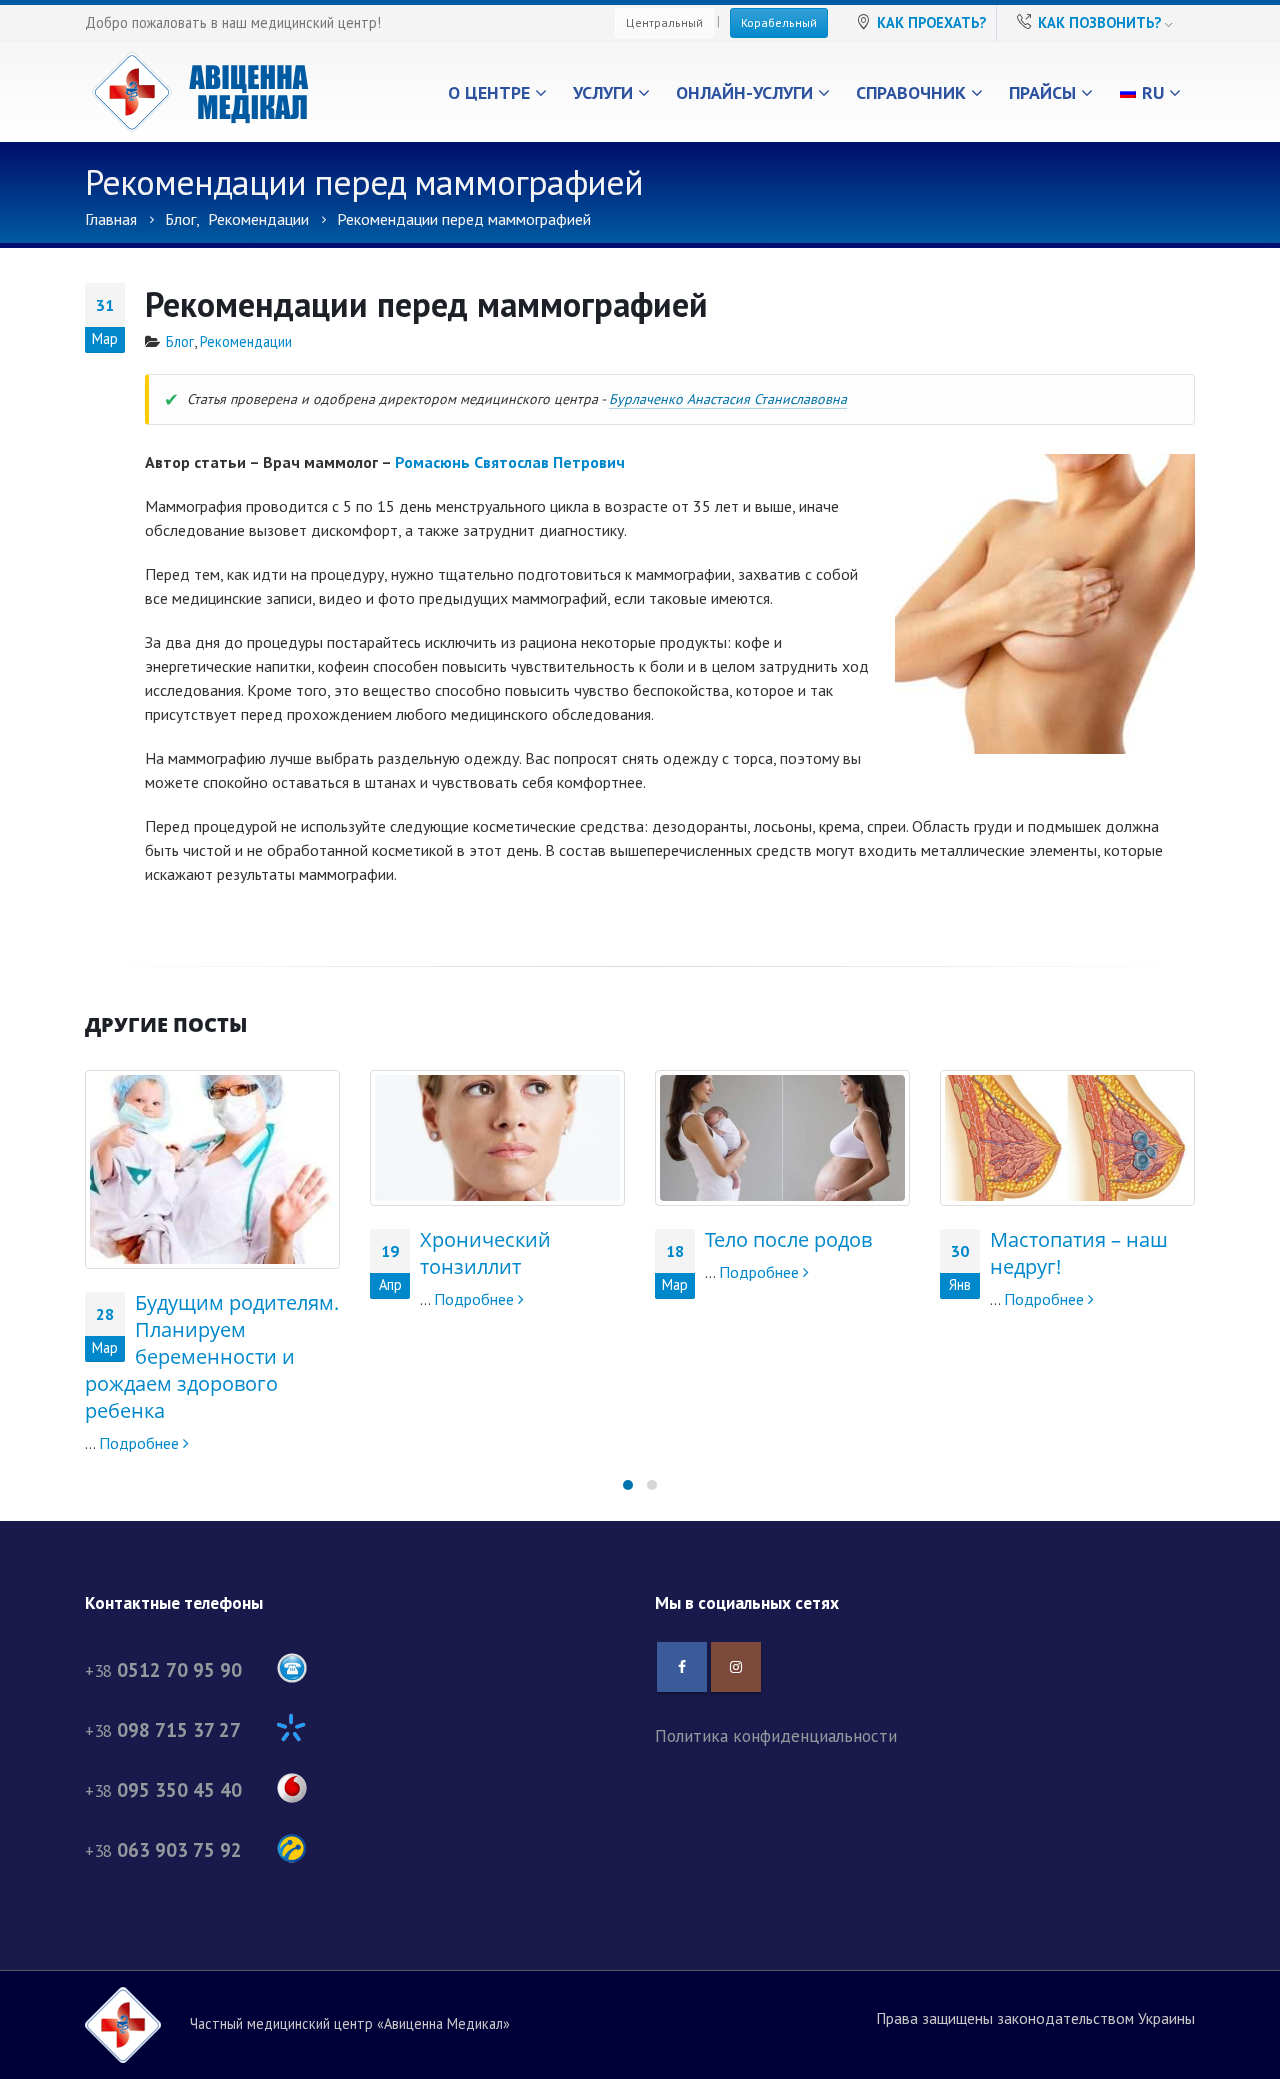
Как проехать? (931, 22)
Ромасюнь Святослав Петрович (510, 462)
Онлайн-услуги (744, 92)
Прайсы (1042, 92)
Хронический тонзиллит (485, 1253)
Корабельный (779, 22)
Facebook (682, 1667)
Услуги (603, 92)
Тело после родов (788, 1239)
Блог (180, 341)
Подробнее (141, 1443)
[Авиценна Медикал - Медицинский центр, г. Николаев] (200, 92)
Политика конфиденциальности (776, 1735)
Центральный (664, 22)
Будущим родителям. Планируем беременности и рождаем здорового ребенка (212, 1356)
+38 (163, 1670)
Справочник (911, 92)
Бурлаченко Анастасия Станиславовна (728, 399)
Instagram (736, 1667)
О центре (489, 92)
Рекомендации (246, 341)
